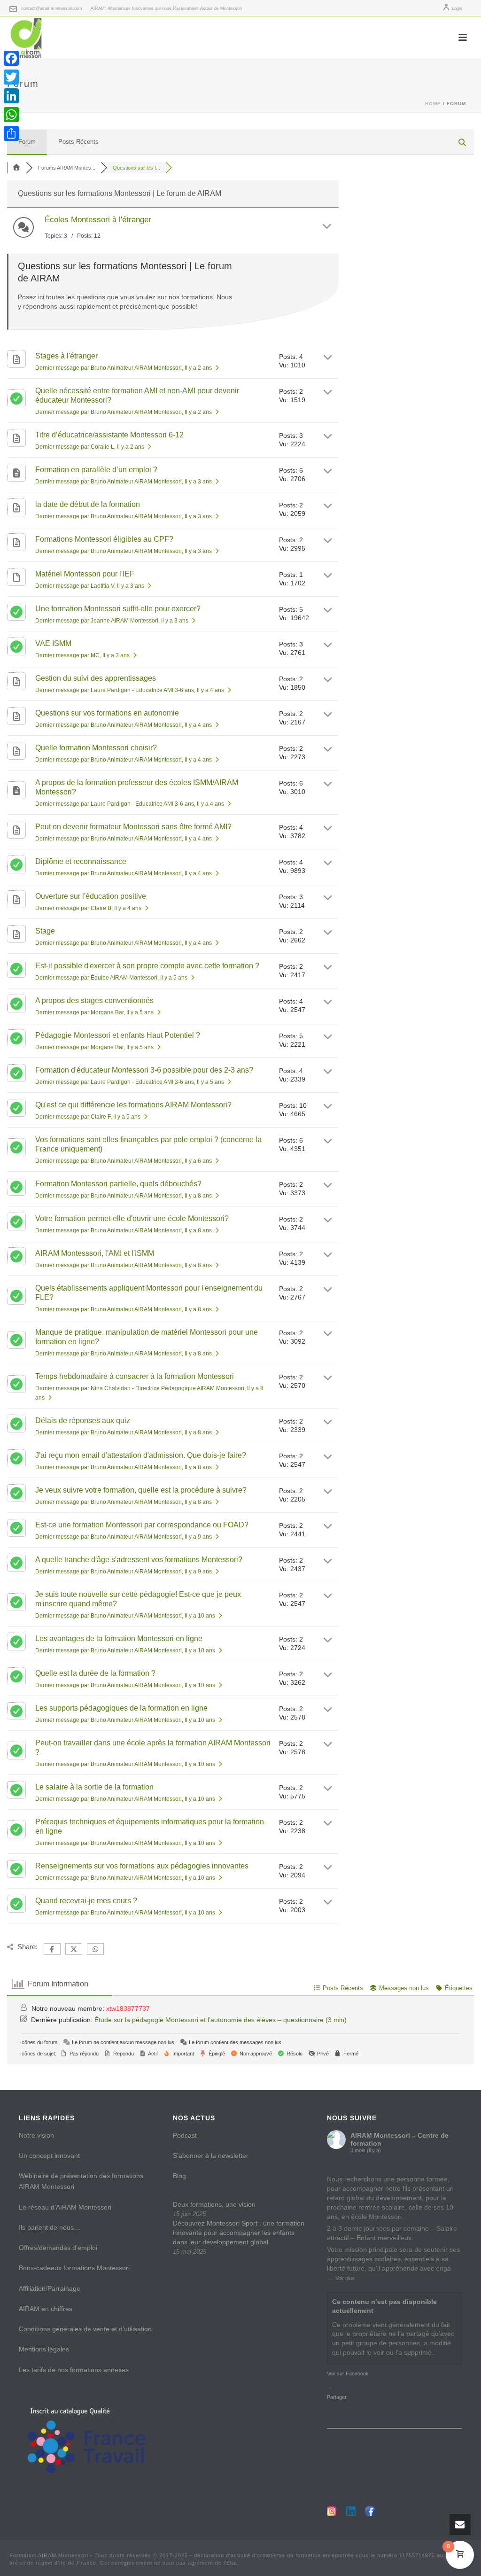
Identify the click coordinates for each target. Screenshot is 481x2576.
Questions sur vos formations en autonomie (107, 713)
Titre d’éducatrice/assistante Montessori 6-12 (109, 435)
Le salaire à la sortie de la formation (94, 1787)
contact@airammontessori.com (52, 8)
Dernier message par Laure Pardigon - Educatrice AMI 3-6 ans (130, 690)
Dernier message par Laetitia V (90, 586)
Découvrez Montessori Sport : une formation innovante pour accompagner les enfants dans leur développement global (239, 2233)
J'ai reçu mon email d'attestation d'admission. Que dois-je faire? (141, 1455)
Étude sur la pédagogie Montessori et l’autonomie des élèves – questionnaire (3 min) (221, 2020)
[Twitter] (11, 77)
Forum (27, 142)
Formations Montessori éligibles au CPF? (104, 539)
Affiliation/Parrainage (50, 2288)
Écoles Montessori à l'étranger (98, 220)
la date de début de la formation (88, 504)
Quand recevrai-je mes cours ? (86, 1901)
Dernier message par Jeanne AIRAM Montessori (112, 621)
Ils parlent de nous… (50, 2227)
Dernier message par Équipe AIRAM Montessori (111, 978)
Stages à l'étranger (66, 356)
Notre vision (36, 2135)
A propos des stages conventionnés (94, 1000)
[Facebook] (11, 58)
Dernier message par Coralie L (90, 447)
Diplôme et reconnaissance (81, 861)
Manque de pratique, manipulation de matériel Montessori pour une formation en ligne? (147, 1337)
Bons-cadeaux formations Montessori (74, 2268)
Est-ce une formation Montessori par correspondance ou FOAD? (142, 1525)
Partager (337, 2397)
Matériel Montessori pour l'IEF (85, 574)
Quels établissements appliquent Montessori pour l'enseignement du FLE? (149, 1293)
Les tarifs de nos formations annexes (74, 2370)
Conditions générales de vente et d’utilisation (85, 2329)
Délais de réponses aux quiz (83, 1420)
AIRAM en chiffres (46, 2309)
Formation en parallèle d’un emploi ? (96, 470)
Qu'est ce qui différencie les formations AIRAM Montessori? (133, 1105)
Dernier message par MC (82, 655)
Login (457, 8)
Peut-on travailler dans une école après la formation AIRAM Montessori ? (153, 1747)
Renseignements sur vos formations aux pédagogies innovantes (142, 1866)
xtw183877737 (128, 2008)
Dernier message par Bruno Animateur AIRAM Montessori (124, 368)
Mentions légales (44, 2349)
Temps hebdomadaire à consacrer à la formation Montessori (135, 1376)
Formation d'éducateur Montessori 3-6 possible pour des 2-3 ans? (144, 1070)
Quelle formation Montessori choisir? (96, 748)
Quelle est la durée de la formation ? (95, 1673)
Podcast (185, 2135)
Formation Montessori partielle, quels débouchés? (118, 1184)
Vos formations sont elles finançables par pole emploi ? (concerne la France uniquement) (148, 1144)
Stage (45, 931)
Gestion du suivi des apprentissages (96, 678)
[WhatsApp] (11, 115)
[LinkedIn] (11, 96)
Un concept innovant (49, 2156)
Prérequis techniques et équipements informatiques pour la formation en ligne (150, 1826)
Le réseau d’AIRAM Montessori (65, 2207)
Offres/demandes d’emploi (58, 2248)
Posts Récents (78, 142)
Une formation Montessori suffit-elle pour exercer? (118, 609)
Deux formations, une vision (214, 2204)
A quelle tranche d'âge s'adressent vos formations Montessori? (139, 1560)
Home (433, 104)
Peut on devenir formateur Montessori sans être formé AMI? (133, 827)
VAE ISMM (53, 643)
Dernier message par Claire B (88, 908)
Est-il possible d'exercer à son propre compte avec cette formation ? (147, 966)
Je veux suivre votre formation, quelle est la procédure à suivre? (141, 1490)
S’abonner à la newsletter (211, 2156)
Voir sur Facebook (348, 2374)
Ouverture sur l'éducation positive (91, 896)
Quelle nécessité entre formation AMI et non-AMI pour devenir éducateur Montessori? (137, 395)
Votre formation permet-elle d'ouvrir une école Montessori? (132, 1218)
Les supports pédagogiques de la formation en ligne (121, 1708)
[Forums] (16, 168)
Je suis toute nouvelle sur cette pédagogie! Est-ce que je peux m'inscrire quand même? (138, 1599)
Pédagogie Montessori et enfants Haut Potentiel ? (118, 1035)
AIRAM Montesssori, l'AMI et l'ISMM (95, 1253)
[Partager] (11, 133)
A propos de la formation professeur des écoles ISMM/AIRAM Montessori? (137, 787)
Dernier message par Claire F (88, 1117)
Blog (179, 2176)
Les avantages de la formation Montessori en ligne (119, 1638)
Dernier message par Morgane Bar (94, 1012)
